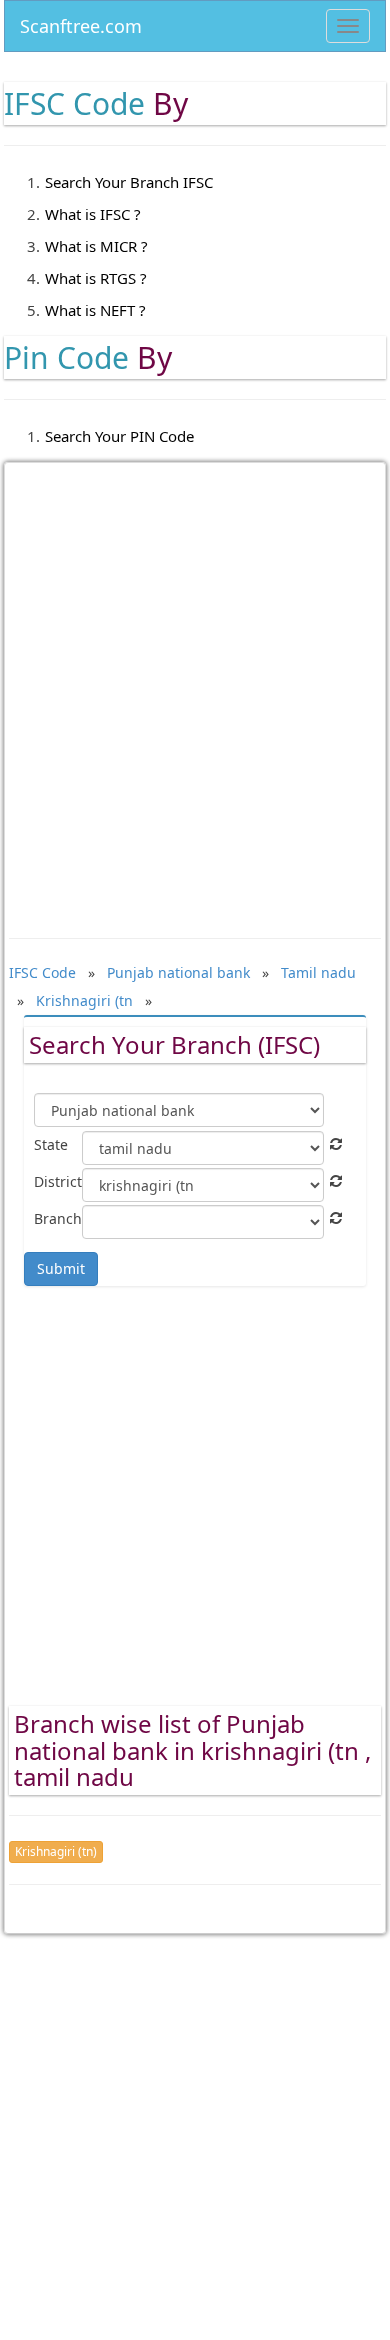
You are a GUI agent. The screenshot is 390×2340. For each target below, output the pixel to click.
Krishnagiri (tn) (56, 1851)
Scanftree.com (81, 22)
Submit (61, 1268)
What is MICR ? (96, 246)
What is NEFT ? (95, 310)
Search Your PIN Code (119, 436)
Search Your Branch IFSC (129, 182)
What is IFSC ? (93, 214)
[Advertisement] (195, 686)
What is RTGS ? (96, 278)
